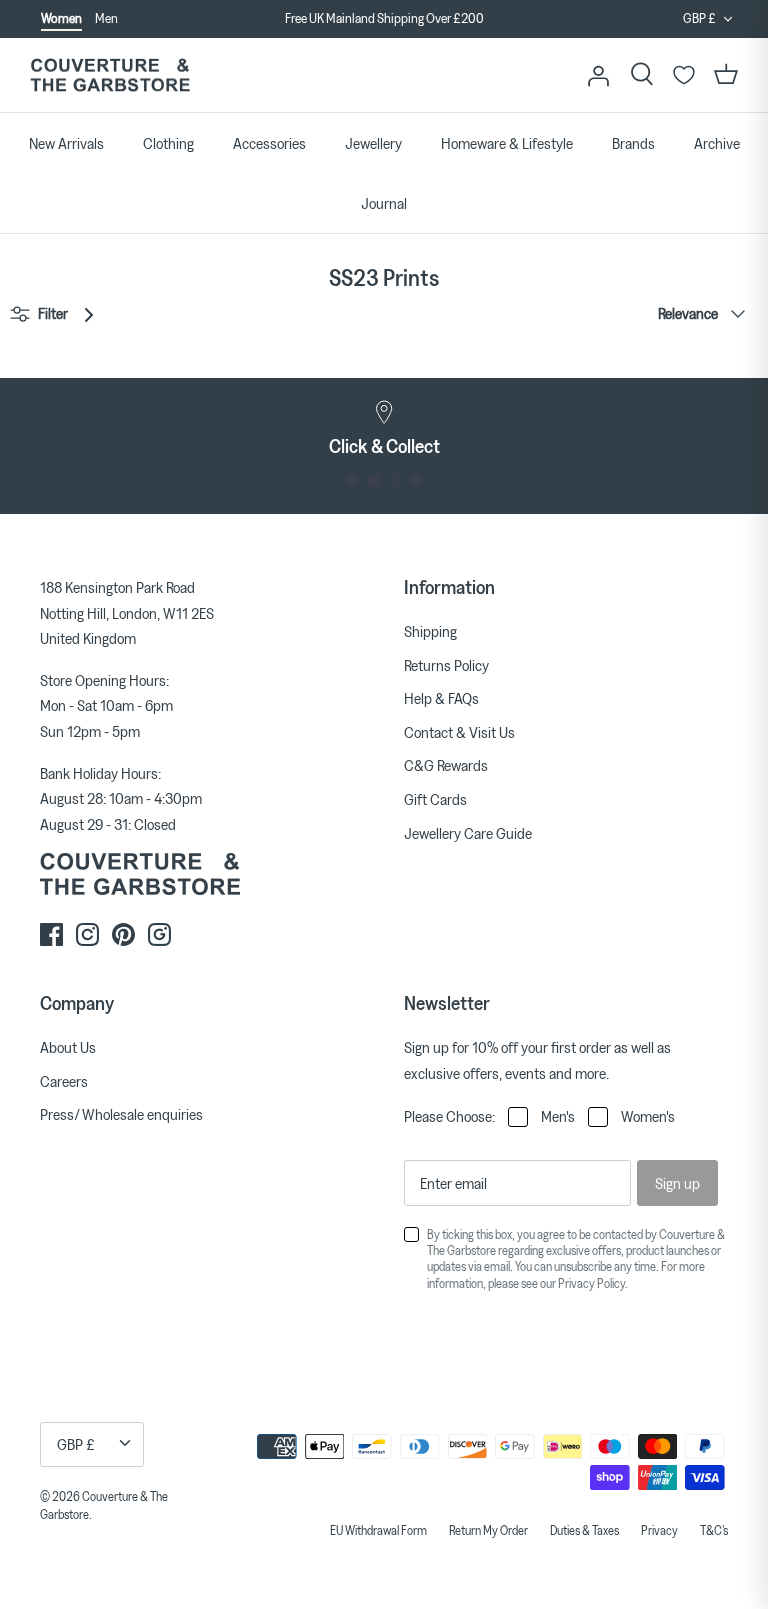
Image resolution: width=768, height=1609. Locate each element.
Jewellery (373, 143)
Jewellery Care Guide (468, 833)
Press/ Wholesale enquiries (121, 1114)
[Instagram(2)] (159, 934)
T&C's (714, 1530)
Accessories (269, 143)
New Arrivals (66, 143)
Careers (64, 1081)
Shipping (430, 631)
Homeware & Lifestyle (507, 143)
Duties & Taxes (584, 1530)
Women (61, 18)
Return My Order (488, 1530)
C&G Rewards (446, 765)
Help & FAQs (441, 698)
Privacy (659, 1530)
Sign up (677, 1183)
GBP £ (699, 18)
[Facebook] (51, 934)
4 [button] (415, 480)
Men (106, 18)
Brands (633, 143)
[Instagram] (87, 934)
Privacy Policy (591, 1283)
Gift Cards (435, 799)
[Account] (598, 75)
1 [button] (352, 480)
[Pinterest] (123, 934)
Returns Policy (446, 665)
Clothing (168, 143)
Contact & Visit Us (459, 732)
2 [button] (373, 480)
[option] (384, 30)
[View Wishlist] (684, 75)
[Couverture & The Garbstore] (110, 75)
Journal (384, 203)
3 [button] (394, 480)
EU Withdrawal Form (378, 1530)
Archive (717, 143)
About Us (68, 1047)
